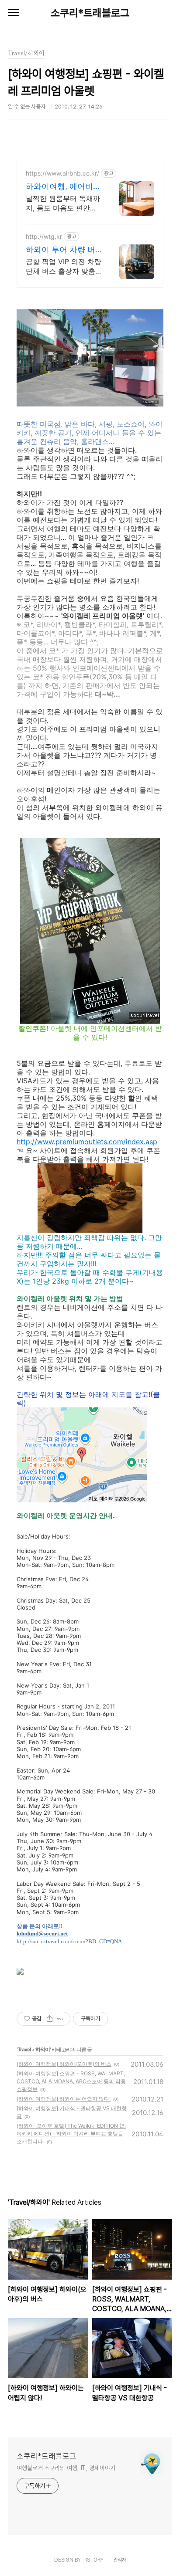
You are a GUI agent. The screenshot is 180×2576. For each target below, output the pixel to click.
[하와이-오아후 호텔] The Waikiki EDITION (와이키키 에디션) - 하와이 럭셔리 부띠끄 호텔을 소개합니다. (71, 2134)
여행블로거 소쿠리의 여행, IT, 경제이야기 (66, 2468)
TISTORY (93, 2560)
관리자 (120, 2560)
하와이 (43, 2049)
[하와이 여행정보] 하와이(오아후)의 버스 (64, 2064)
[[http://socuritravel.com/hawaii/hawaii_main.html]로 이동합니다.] (20, 1956)
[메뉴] (14, 13)
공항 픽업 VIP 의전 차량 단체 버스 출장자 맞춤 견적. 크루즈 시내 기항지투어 (64, 266)
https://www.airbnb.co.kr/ (62, 173)
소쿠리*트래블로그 (90, 13)
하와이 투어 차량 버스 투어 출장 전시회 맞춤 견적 (61, 250)
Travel (24, 2049)
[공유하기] (50, 2019)
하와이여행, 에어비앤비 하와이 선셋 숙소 (63, 187)
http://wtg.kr (44, 236)
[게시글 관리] (61, 2019)
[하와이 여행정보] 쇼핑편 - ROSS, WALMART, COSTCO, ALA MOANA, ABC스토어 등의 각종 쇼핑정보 (71, 2081)
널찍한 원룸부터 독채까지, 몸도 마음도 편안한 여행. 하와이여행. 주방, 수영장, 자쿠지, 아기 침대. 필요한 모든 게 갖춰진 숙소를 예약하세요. (63, 203)
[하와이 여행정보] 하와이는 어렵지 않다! (64, 2099)
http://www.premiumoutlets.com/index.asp (87, 1142)
